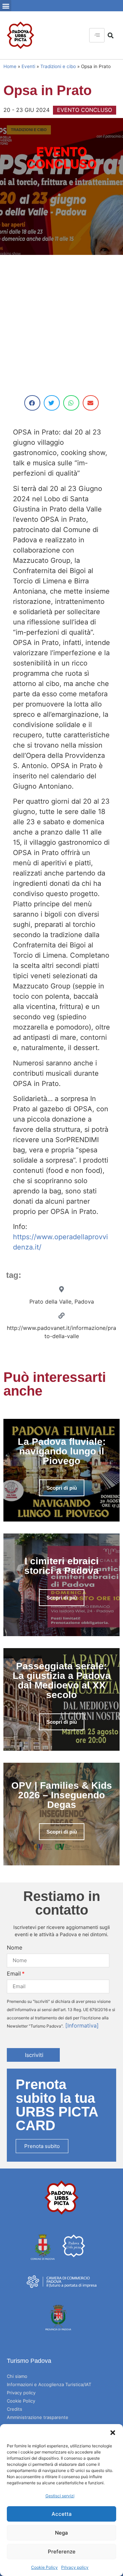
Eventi (28, 66)
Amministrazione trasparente (38, 2417)
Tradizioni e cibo (58, 66)
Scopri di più (62, 1488)
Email (14, 1973)
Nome (15, 1947)
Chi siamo (17, 2376)
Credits (15, 2409)
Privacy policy (75, 2567)
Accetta (62, 2514)
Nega (61, 2533)
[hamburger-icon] (97, 35)
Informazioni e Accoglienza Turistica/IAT (49, 2384)
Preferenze (62, 2552)
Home (10, 66)
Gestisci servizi (60, 2496)
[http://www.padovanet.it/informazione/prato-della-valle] (61, 1316)
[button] (113, 2433)
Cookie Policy (44, 2567)
